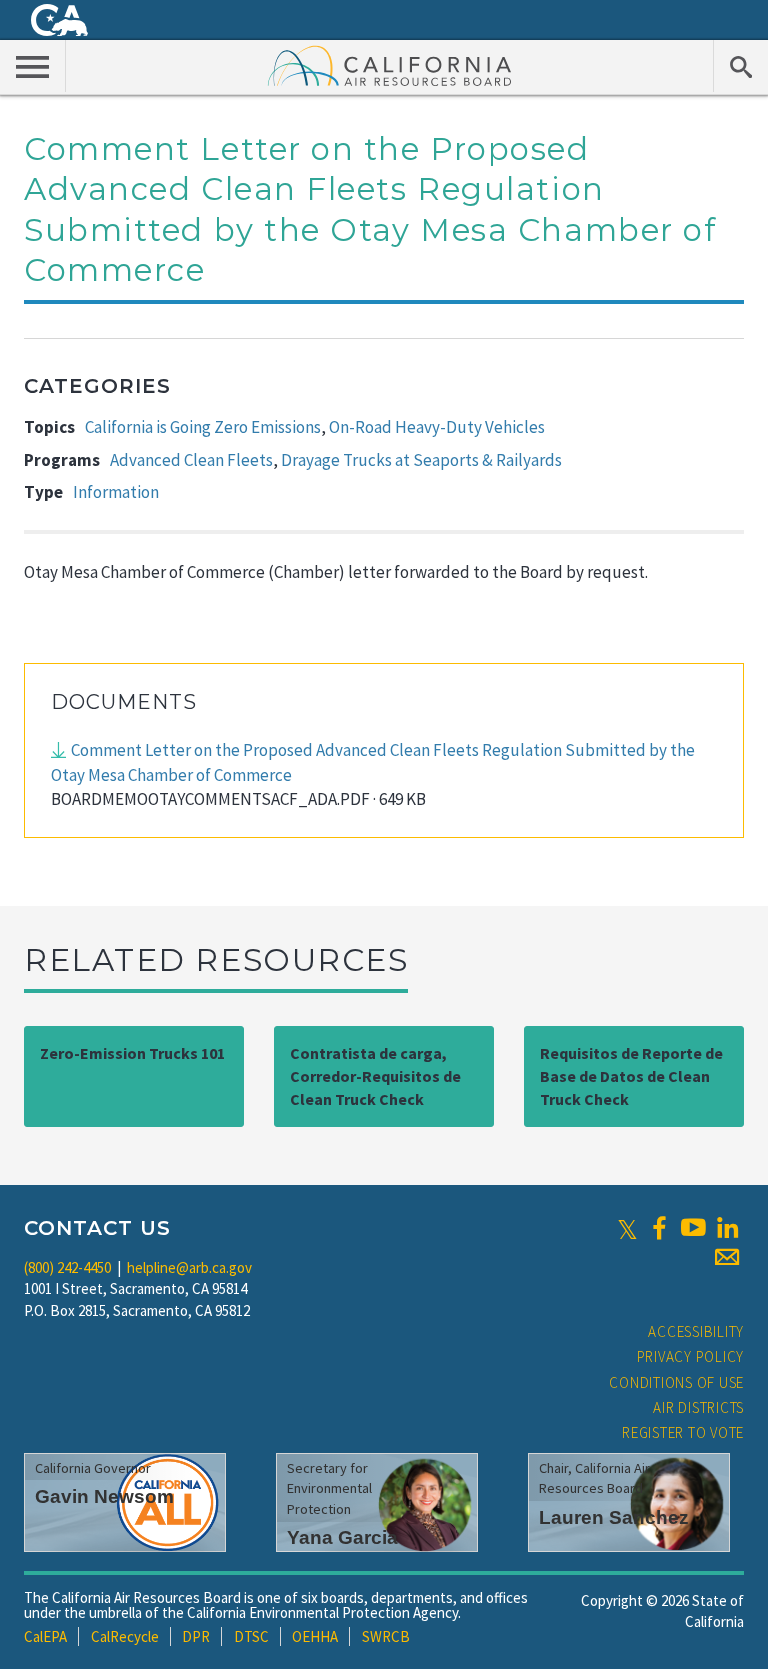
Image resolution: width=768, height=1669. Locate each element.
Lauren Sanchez (614, 1517)
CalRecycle (125, 1636)
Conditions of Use (676, 1382)
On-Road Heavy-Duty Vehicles (437, 427)
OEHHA (315, 1636)
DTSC (251, 1636)
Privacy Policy (691, 1356)
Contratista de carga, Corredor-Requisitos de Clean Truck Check (375, 1076)
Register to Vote (683, 1432)
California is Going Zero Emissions (203, 427)
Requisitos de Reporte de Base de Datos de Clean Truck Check (631, 1076)
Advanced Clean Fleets (191, 460)
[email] (727, 1257)
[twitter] (627, 1228)
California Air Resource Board (390, 65)
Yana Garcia (342, 1537)
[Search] (740, 66)
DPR (196, 1636)
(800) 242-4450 (67, 1267)
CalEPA (45, 1636)
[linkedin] (727, 1228)
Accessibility (696, 1331)
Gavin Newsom (104, 1496)
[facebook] (659, 1228)
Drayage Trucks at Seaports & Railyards (421, 460)
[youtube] (693, 1228)
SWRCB (386, 1636)
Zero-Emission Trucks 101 (132, 1053)
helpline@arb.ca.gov (189, 1267)
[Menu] (33, 66)
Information (116, 492)
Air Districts (698, 1407)
